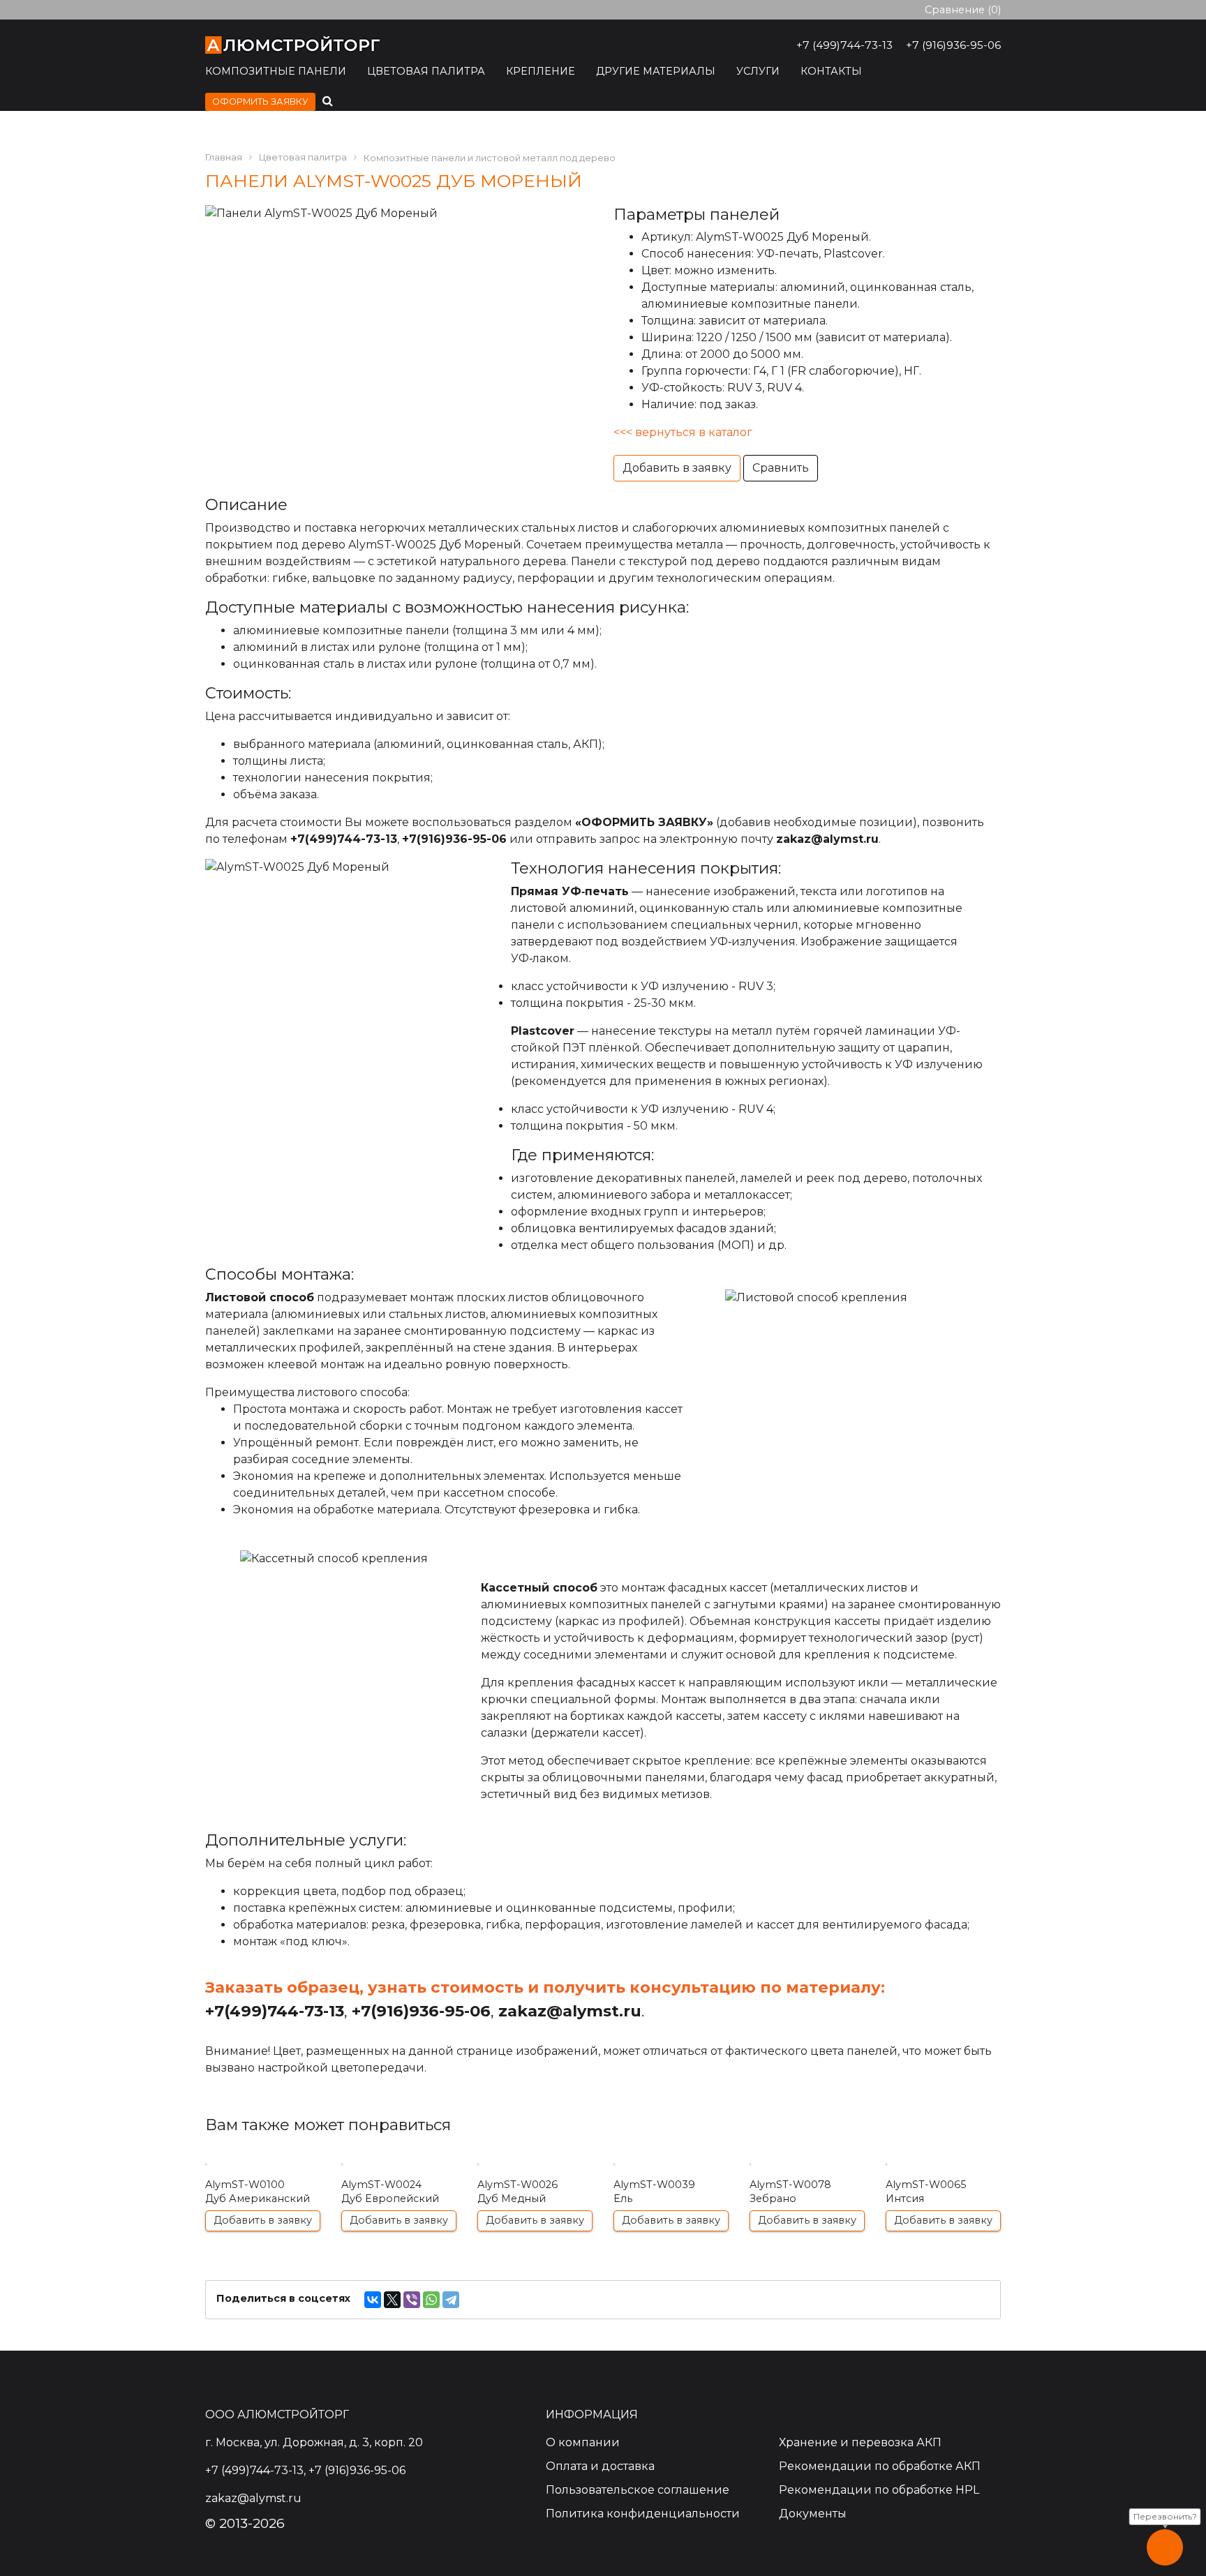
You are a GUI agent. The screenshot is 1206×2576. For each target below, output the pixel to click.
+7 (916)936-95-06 (953, 45)
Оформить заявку (260, 102)
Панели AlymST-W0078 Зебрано (807, 2193)
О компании (583, 2442)
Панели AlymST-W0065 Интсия (943, 2193)
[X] (392, 2300)
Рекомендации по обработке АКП (880, 2466)
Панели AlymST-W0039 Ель (671, 2193)
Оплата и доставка (600, 2466)
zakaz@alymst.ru (827, 839)
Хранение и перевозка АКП (860, 2442)
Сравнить (781, 468)
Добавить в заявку (677, 468)
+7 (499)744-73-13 (844, 45)
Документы (813, 2514)
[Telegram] (451, 2300)
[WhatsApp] (431, 2300)
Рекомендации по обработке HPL (879, 2490)
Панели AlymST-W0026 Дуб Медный (535, 2193)
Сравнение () (963, 10)
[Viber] (412, 2300)
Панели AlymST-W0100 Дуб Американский (263, 2193)
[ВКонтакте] (373, 2300)
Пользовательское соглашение (638, 2490)
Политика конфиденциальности (643, 2514)
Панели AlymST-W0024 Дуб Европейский (399, 2193)
